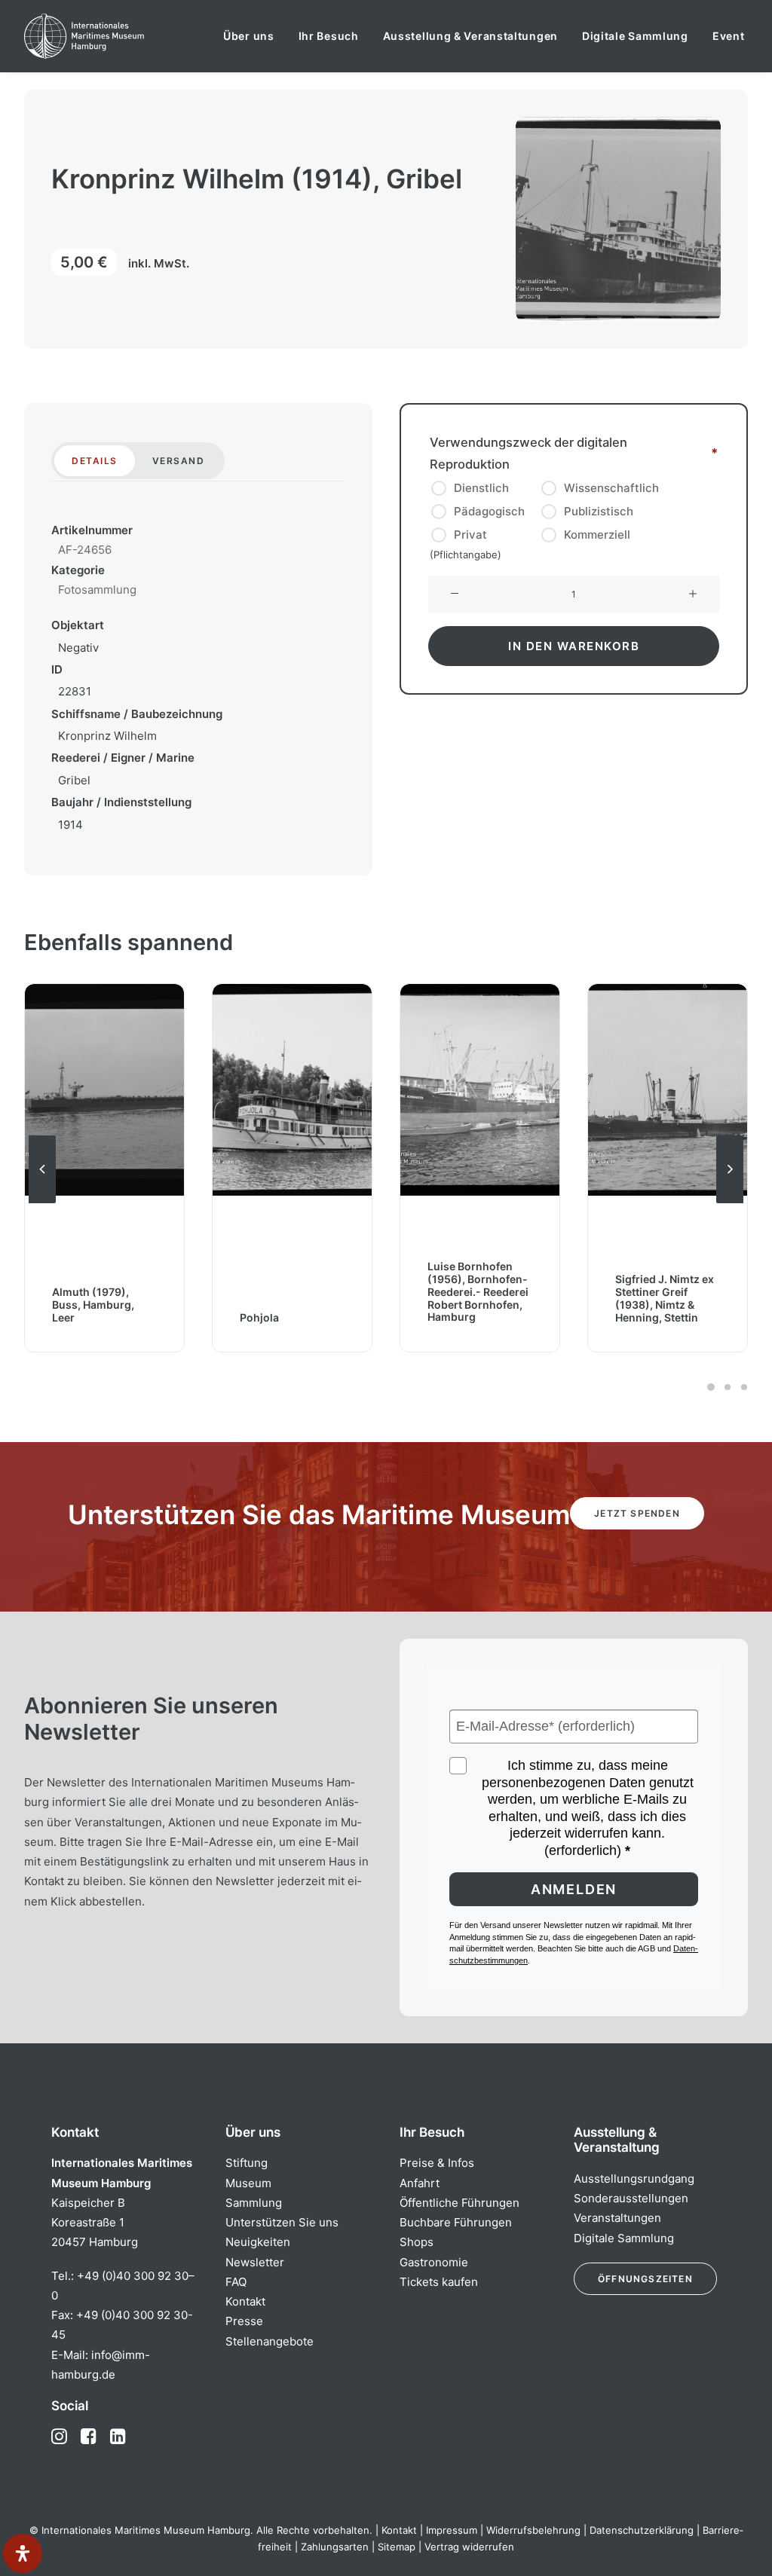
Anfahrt (420, 2183)
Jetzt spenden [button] (637, 1513)
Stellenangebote (270, 2341)
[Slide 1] (711, 1387)
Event (729, 36)
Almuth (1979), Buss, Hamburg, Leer (93, 1305)
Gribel (74, 780)
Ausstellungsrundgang (634, 2179)
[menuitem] (249, 36)
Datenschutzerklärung (642, 2530)
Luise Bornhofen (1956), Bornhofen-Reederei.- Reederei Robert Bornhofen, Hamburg (478, 1292)
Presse (244, 2321)
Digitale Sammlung (635, 36)
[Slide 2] (728, 1387)
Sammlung (254, 2203)
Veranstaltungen (617, 2218)
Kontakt (245, 2301)
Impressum (452, 2530)
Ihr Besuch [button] (329, 36)
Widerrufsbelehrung (533, 2530)
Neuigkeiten (258, 2242)
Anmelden (574, 1889)
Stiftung (247, 2163)
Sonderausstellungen (631, 2198)
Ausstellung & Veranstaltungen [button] (470, 36)
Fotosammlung (97, 590)
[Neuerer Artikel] (730, 1202)
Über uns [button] (249, 36)
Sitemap (397, 2547)
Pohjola (259, 1317)
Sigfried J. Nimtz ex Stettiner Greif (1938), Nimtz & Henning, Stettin (665, 1298)
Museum (248, 2183)
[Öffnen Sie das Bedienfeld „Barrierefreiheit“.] (23, 2553)
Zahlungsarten (335, 2547)
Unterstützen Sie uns (282, 2222)
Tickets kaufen (439, 2282)
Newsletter (255, 2262)
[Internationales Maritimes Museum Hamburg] (113, 36)
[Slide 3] (742, 1387)
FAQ (236, 2282)
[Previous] (42, 1202)
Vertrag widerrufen (469, 2547)
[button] (455, 594)
